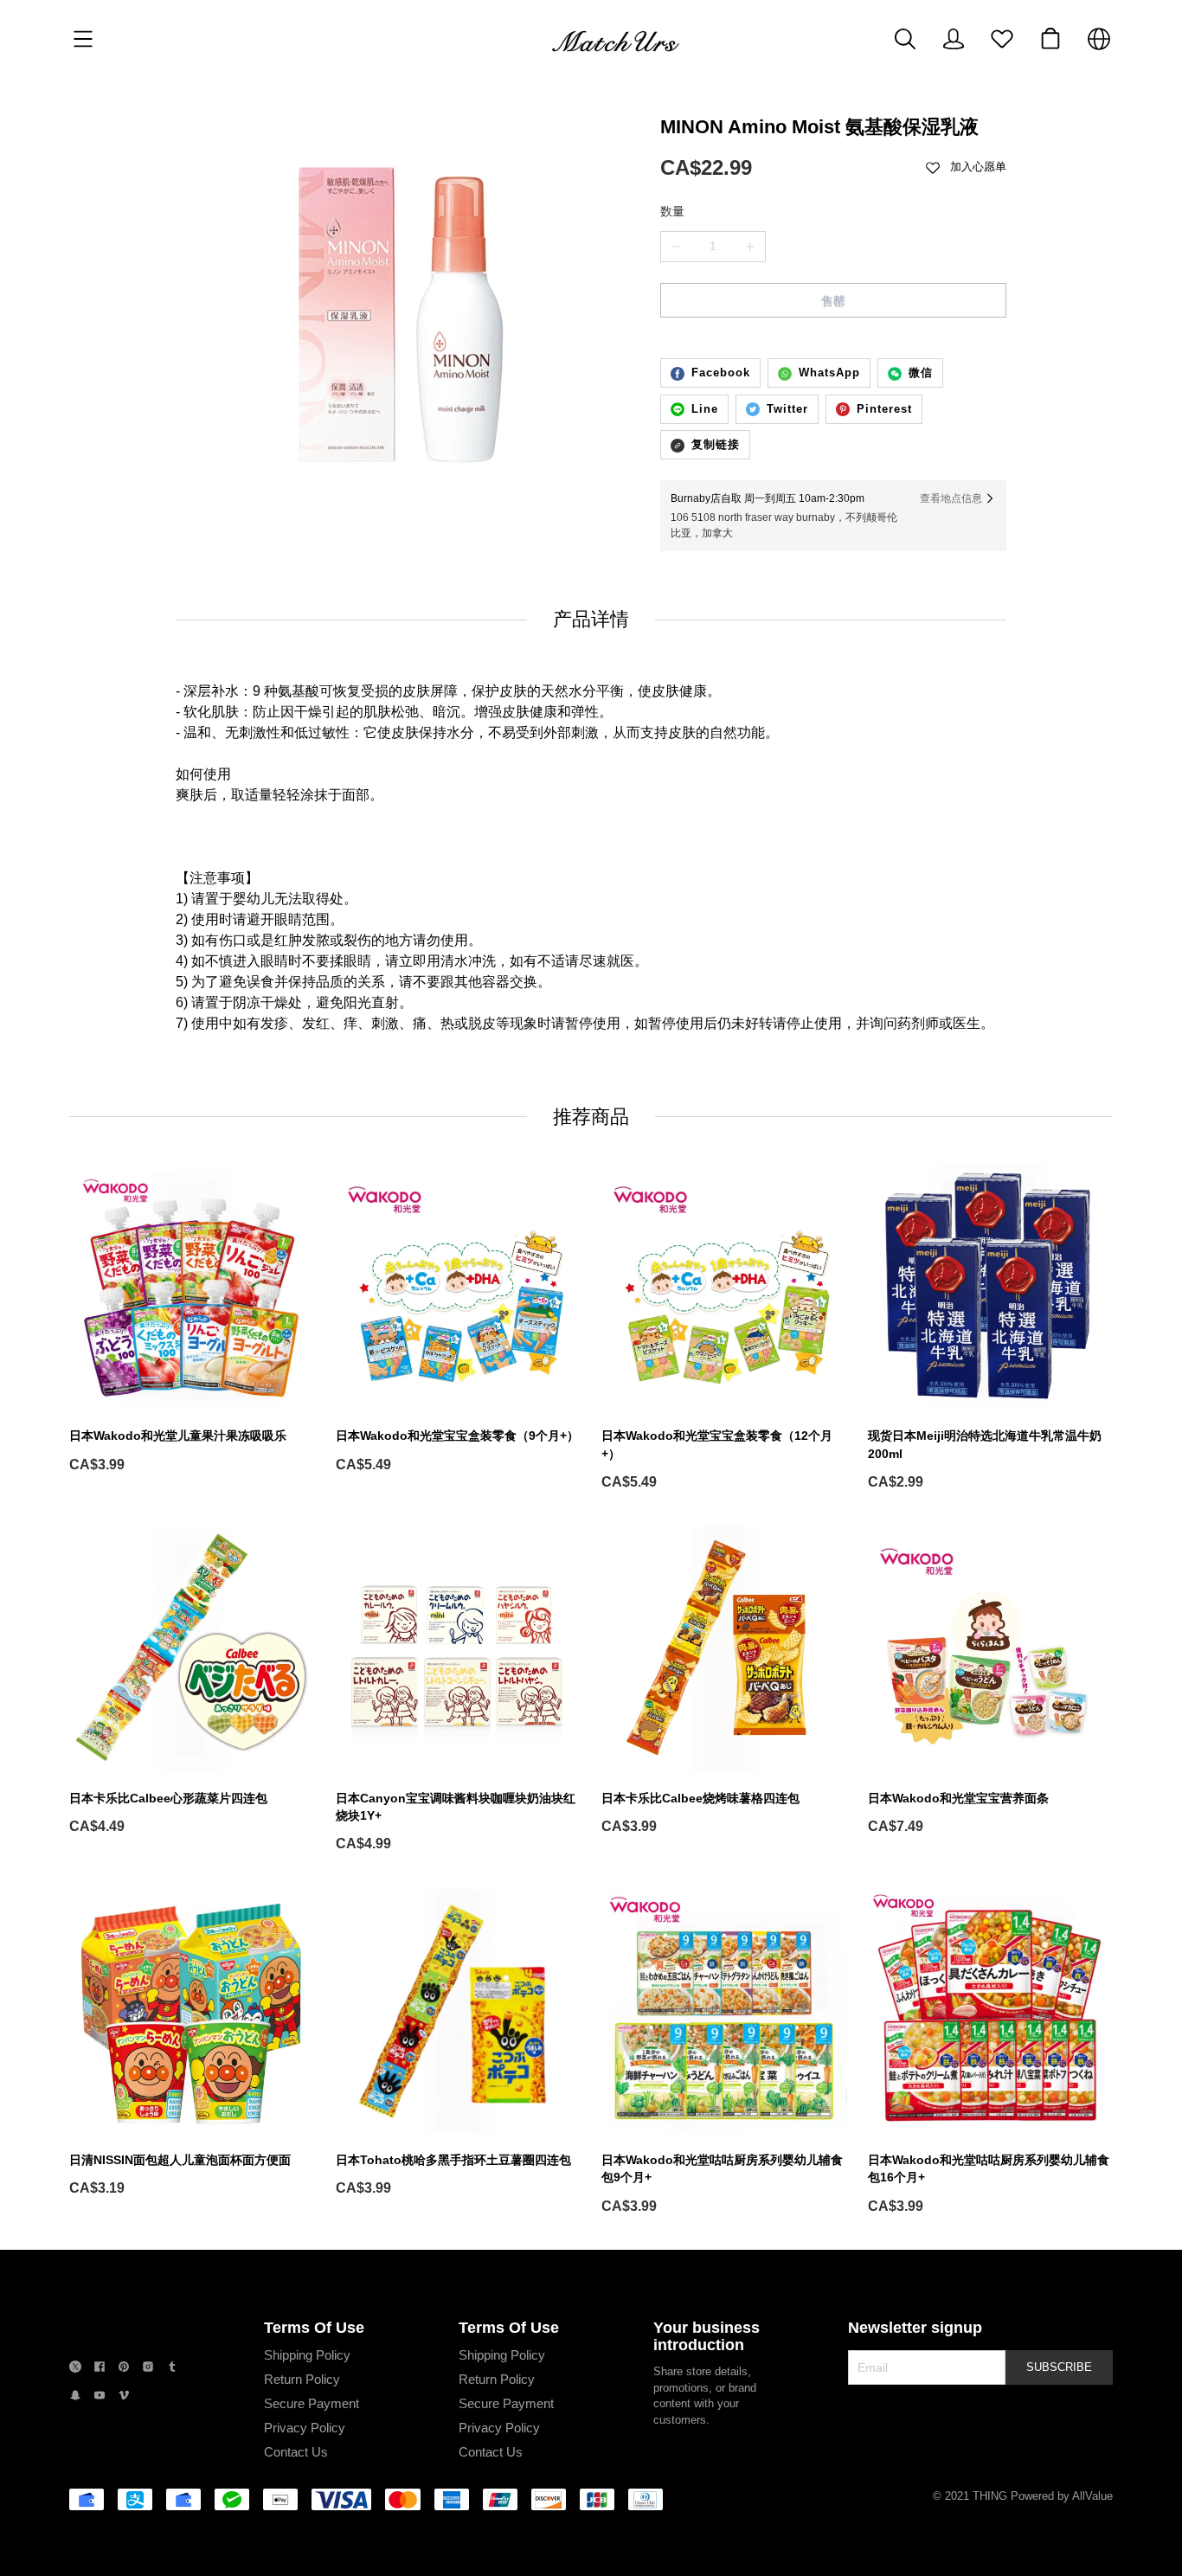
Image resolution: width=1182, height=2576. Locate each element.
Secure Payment (312, 2403)
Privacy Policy (305, 2428)
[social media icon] (75, 2369)
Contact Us (296, 2452)
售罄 (833, 301)
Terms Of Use (314, 2328)
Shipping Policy (307, 2355)
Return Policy (302, 2379)
